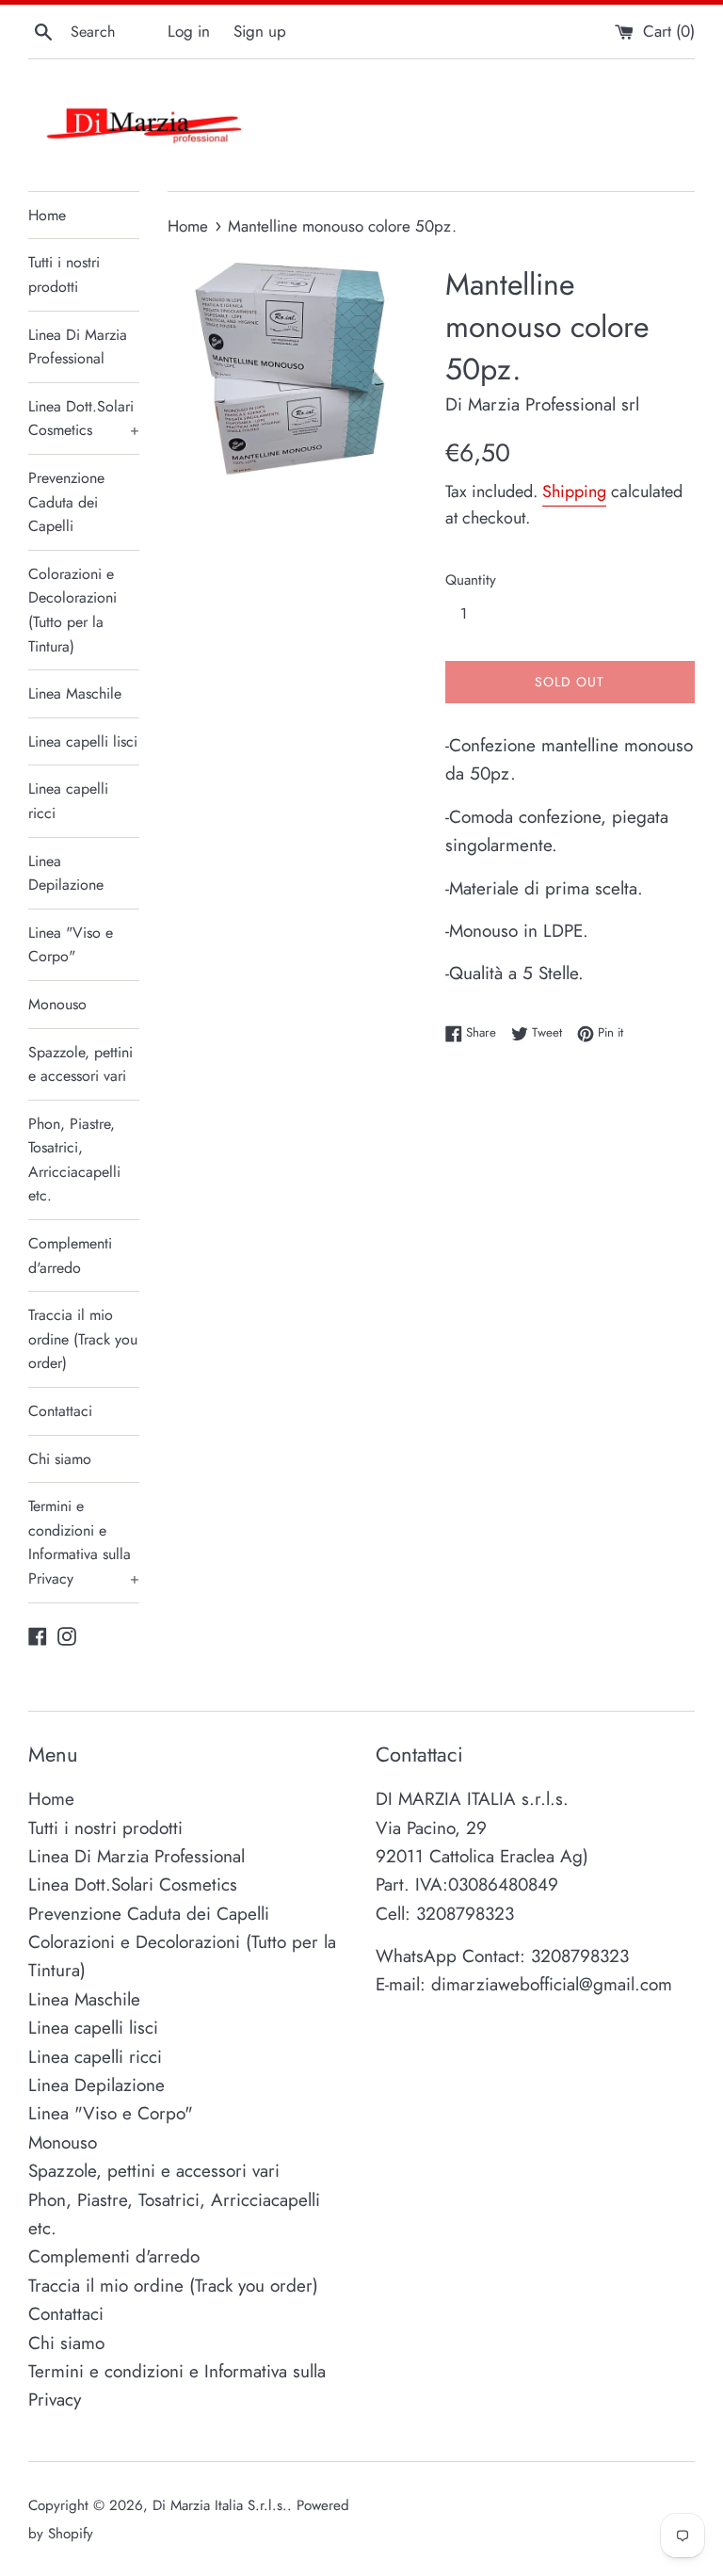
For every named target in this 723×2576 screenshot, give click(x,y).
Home (47, 215)
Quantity (471, 580)
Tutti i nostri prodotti (64, 274)
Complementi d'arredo (70, 1256)
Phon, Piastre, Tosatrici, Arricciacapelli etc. (74, 1160)
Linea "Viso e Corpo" (71, 945)
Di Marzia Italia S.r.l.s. (220, 2505)
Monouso (57, 1004)
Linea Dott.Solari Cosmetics (84, 419)
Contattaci (60, 1411)
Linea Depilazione (66, 873)
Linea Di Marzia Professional (78, 347)
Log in (189, 31)
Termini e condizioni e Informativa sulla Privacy (84, 1542)
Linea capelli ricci (68, 801)
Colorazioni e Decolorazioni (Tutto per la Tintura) (72, 610)
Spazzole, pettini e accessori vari (80, 1064)
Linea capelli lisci (83, 741)
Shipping (574, 491)
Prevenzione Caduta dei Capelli (66, 502)
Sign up (260, 31)
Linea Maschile (75, 693)
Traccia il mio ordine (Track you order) (83, 1339)
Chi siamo (60, 1459)
